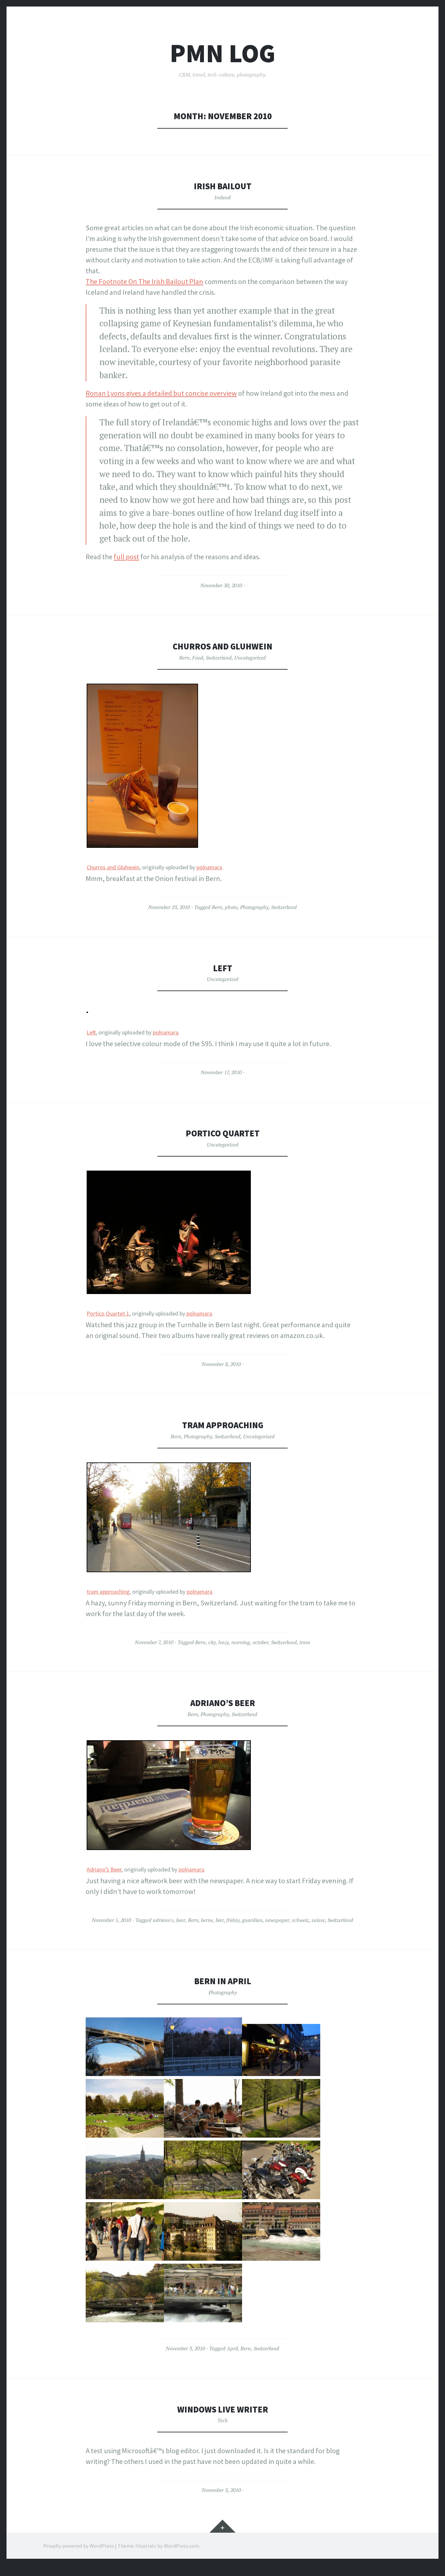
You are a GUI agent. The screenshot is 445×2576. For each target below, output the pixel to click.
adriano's (163, 1920)
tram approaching (108, 1592)
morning (241, 1642)
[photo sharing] (142, 845)
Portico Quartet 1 (108, 1314)
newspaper (277, 1920)
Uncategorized (250, 658)
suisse (318, 1920)
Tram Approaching (223, 1425)
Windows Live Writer (223, 2409)
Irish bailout (223, 186)
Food (198, 658)
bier (220, 1920)
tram (305, 1642)
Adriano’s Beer (223, 1703)
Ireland (223, 197)
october (260, 1642)
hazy (223, 1642)
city (212, 1642)
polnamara (209, 867)
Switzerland (219, 658)
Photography (254, 907)
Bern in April (223, 1981)
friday (233, 1920)
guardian (252, 1920)
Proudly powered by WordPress (79, 2546)
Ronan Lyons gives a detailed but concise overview (161, 393)
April (232, 2348)
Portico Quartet (223, 1133)
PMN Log (223, 53)
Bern (184, 658)
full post (126, 557)
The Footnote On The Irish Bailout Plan (144, 281)
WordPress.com (181, 2546)
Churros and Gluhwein (223, 646)
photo (231, 907)
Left (223, 968)
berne (207, 1920)
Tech (223, 2420)
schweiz (300, 1920)
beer (181, 1920)
